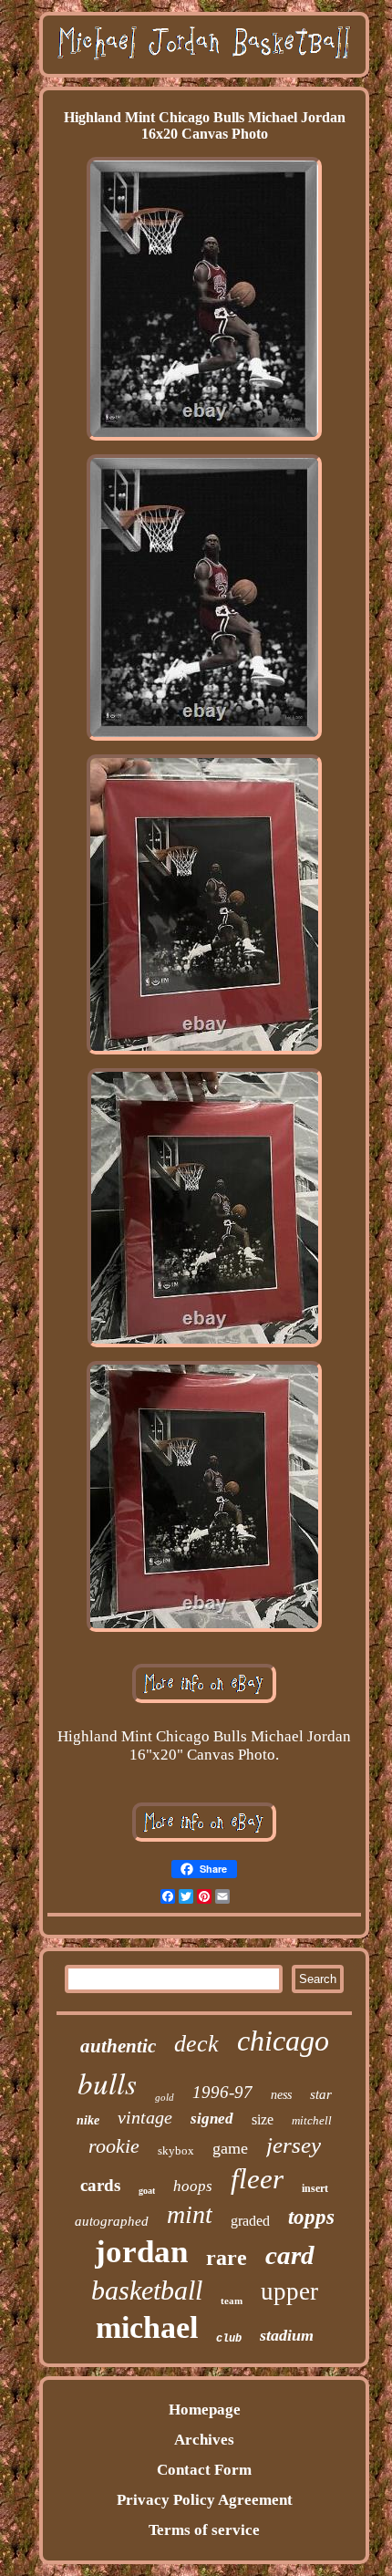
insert (315, 2188)
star (321, 2094)
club (229, 2339)
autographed (112, 2221)
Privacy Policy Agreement (205, 2500)
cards (100, 2185)
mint (190, 2214)
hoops (193, 2186)
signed (212, 2119)
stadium (287, 2335)
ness (281, 2095)
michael (147, 2327)
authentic (118, 2046)
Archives (204, 2440)
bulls (107, 2083)
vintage (145, 2117)
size (263, 2119)
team (232, 2301)
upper (289, 2291)
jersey (294, 2145)
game (230, 2148)
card (290, 2255)
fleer (257, 2179)
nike (88, 2120)
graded (250, 2221)
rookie (114, 2146)
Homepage (205, 2410)
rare (227, 2258)
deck (196, 2044)
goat (147, 2191)
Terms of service (204, 2530)
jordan (141, 2252)
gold (165, 2097)
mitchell (312, 2120)
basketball (147, 2290)
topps (311, 2217)
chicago (283, 2041)
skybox (176, 2150)
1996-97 (222, 2092)
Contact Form (204, 2470)
